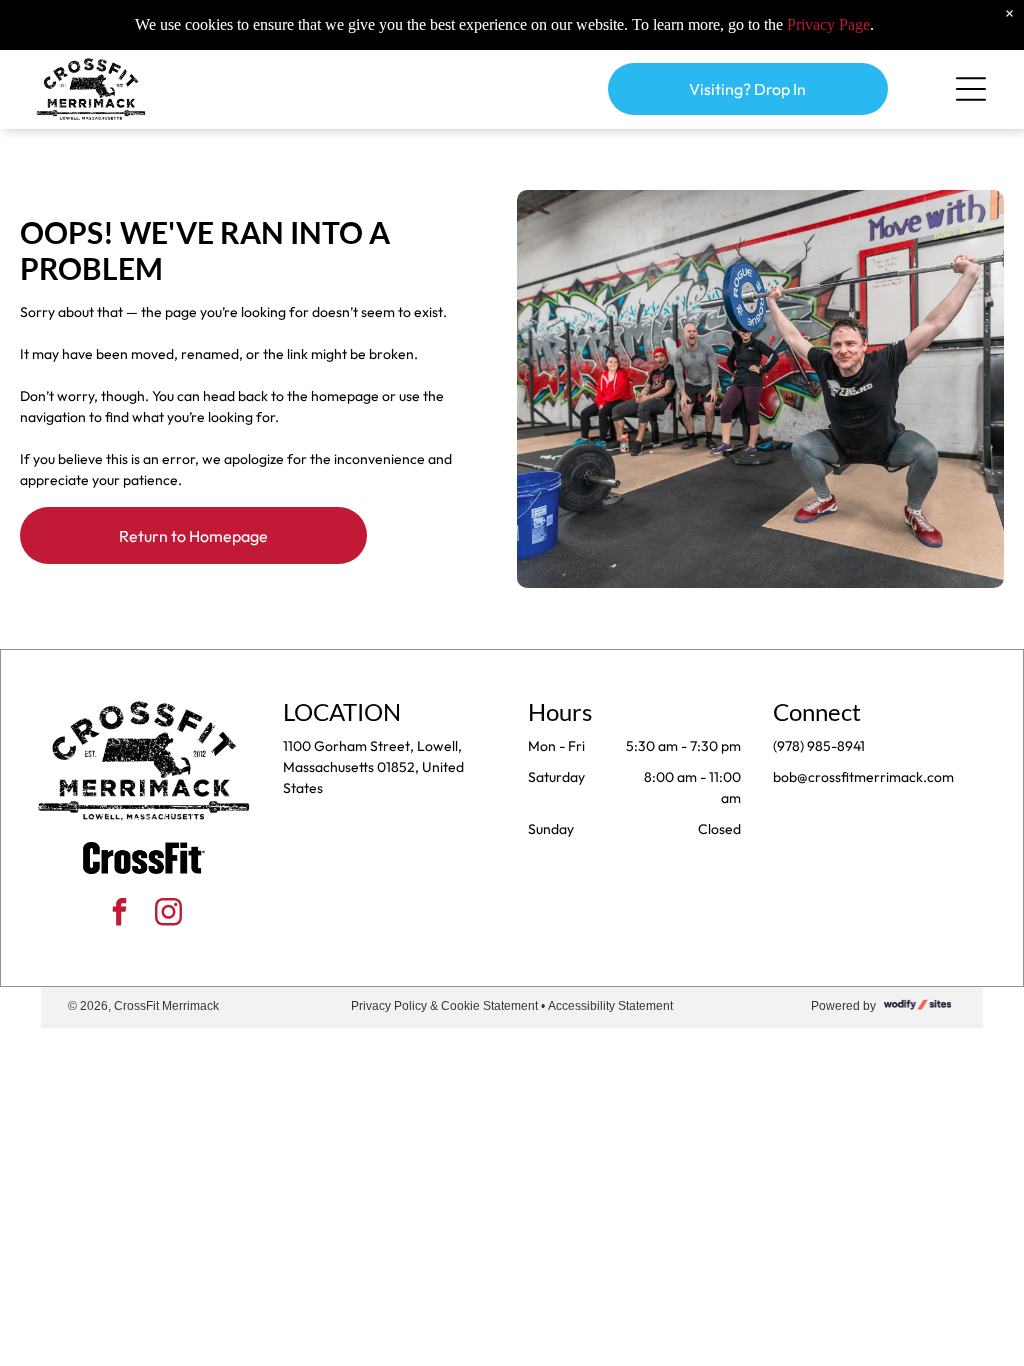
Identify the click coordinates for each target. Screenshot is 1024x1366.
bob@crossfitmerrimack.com (863, 777)
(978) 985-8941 (819, 746)
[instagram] (169, 914)
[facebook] (120, 914)
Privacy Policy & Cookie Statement (444, 1006)
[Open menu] (971, 89)
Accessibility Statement (610, 1006)
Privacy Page (828, 24)
